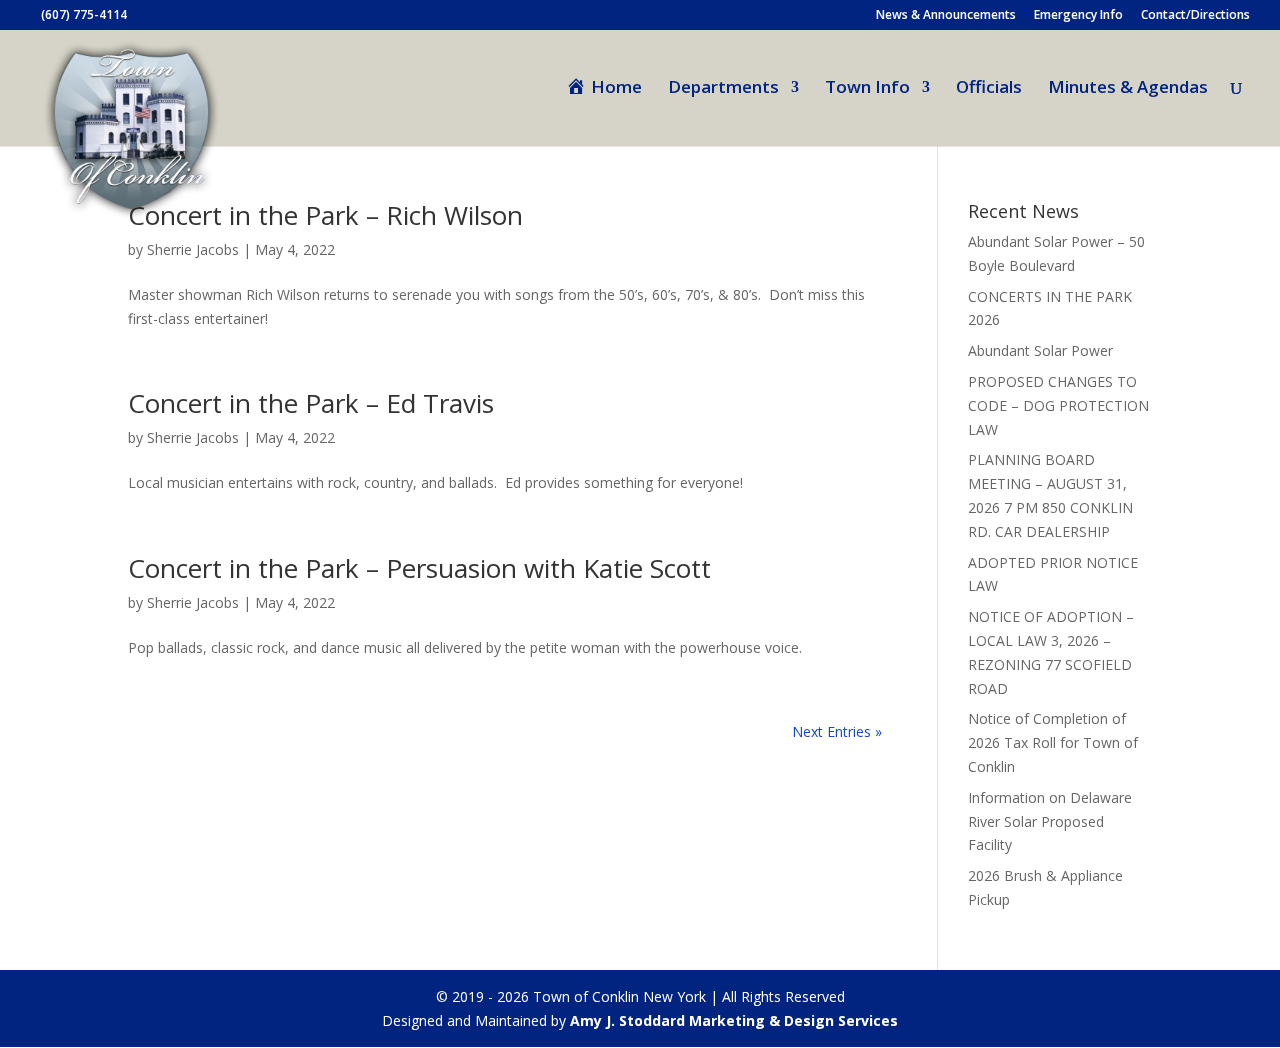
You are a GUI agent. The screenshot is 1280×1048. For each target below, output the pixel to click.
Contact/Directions (1195, 16)
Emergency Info (1078, 16)
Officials (989, 89)
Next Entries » (837, 731)
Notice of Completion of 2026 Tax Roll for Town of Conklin (1053, 742)
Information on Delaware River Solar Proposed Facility (1050, 821)
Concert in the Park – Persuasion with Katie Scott (419, 568)
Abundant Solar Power (1040, 350)
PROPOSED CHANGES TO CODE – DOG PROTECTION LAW (1058, 405)
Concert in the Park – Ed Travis (311, 403)
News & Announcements (946, 16)
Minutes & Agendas (1128, 89)
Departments (723, 89)
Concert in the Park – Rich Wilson (325, 215)
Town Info (867, 89)
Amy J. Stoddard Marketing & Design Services (734, 1020)
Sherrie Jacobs (193, 249)
